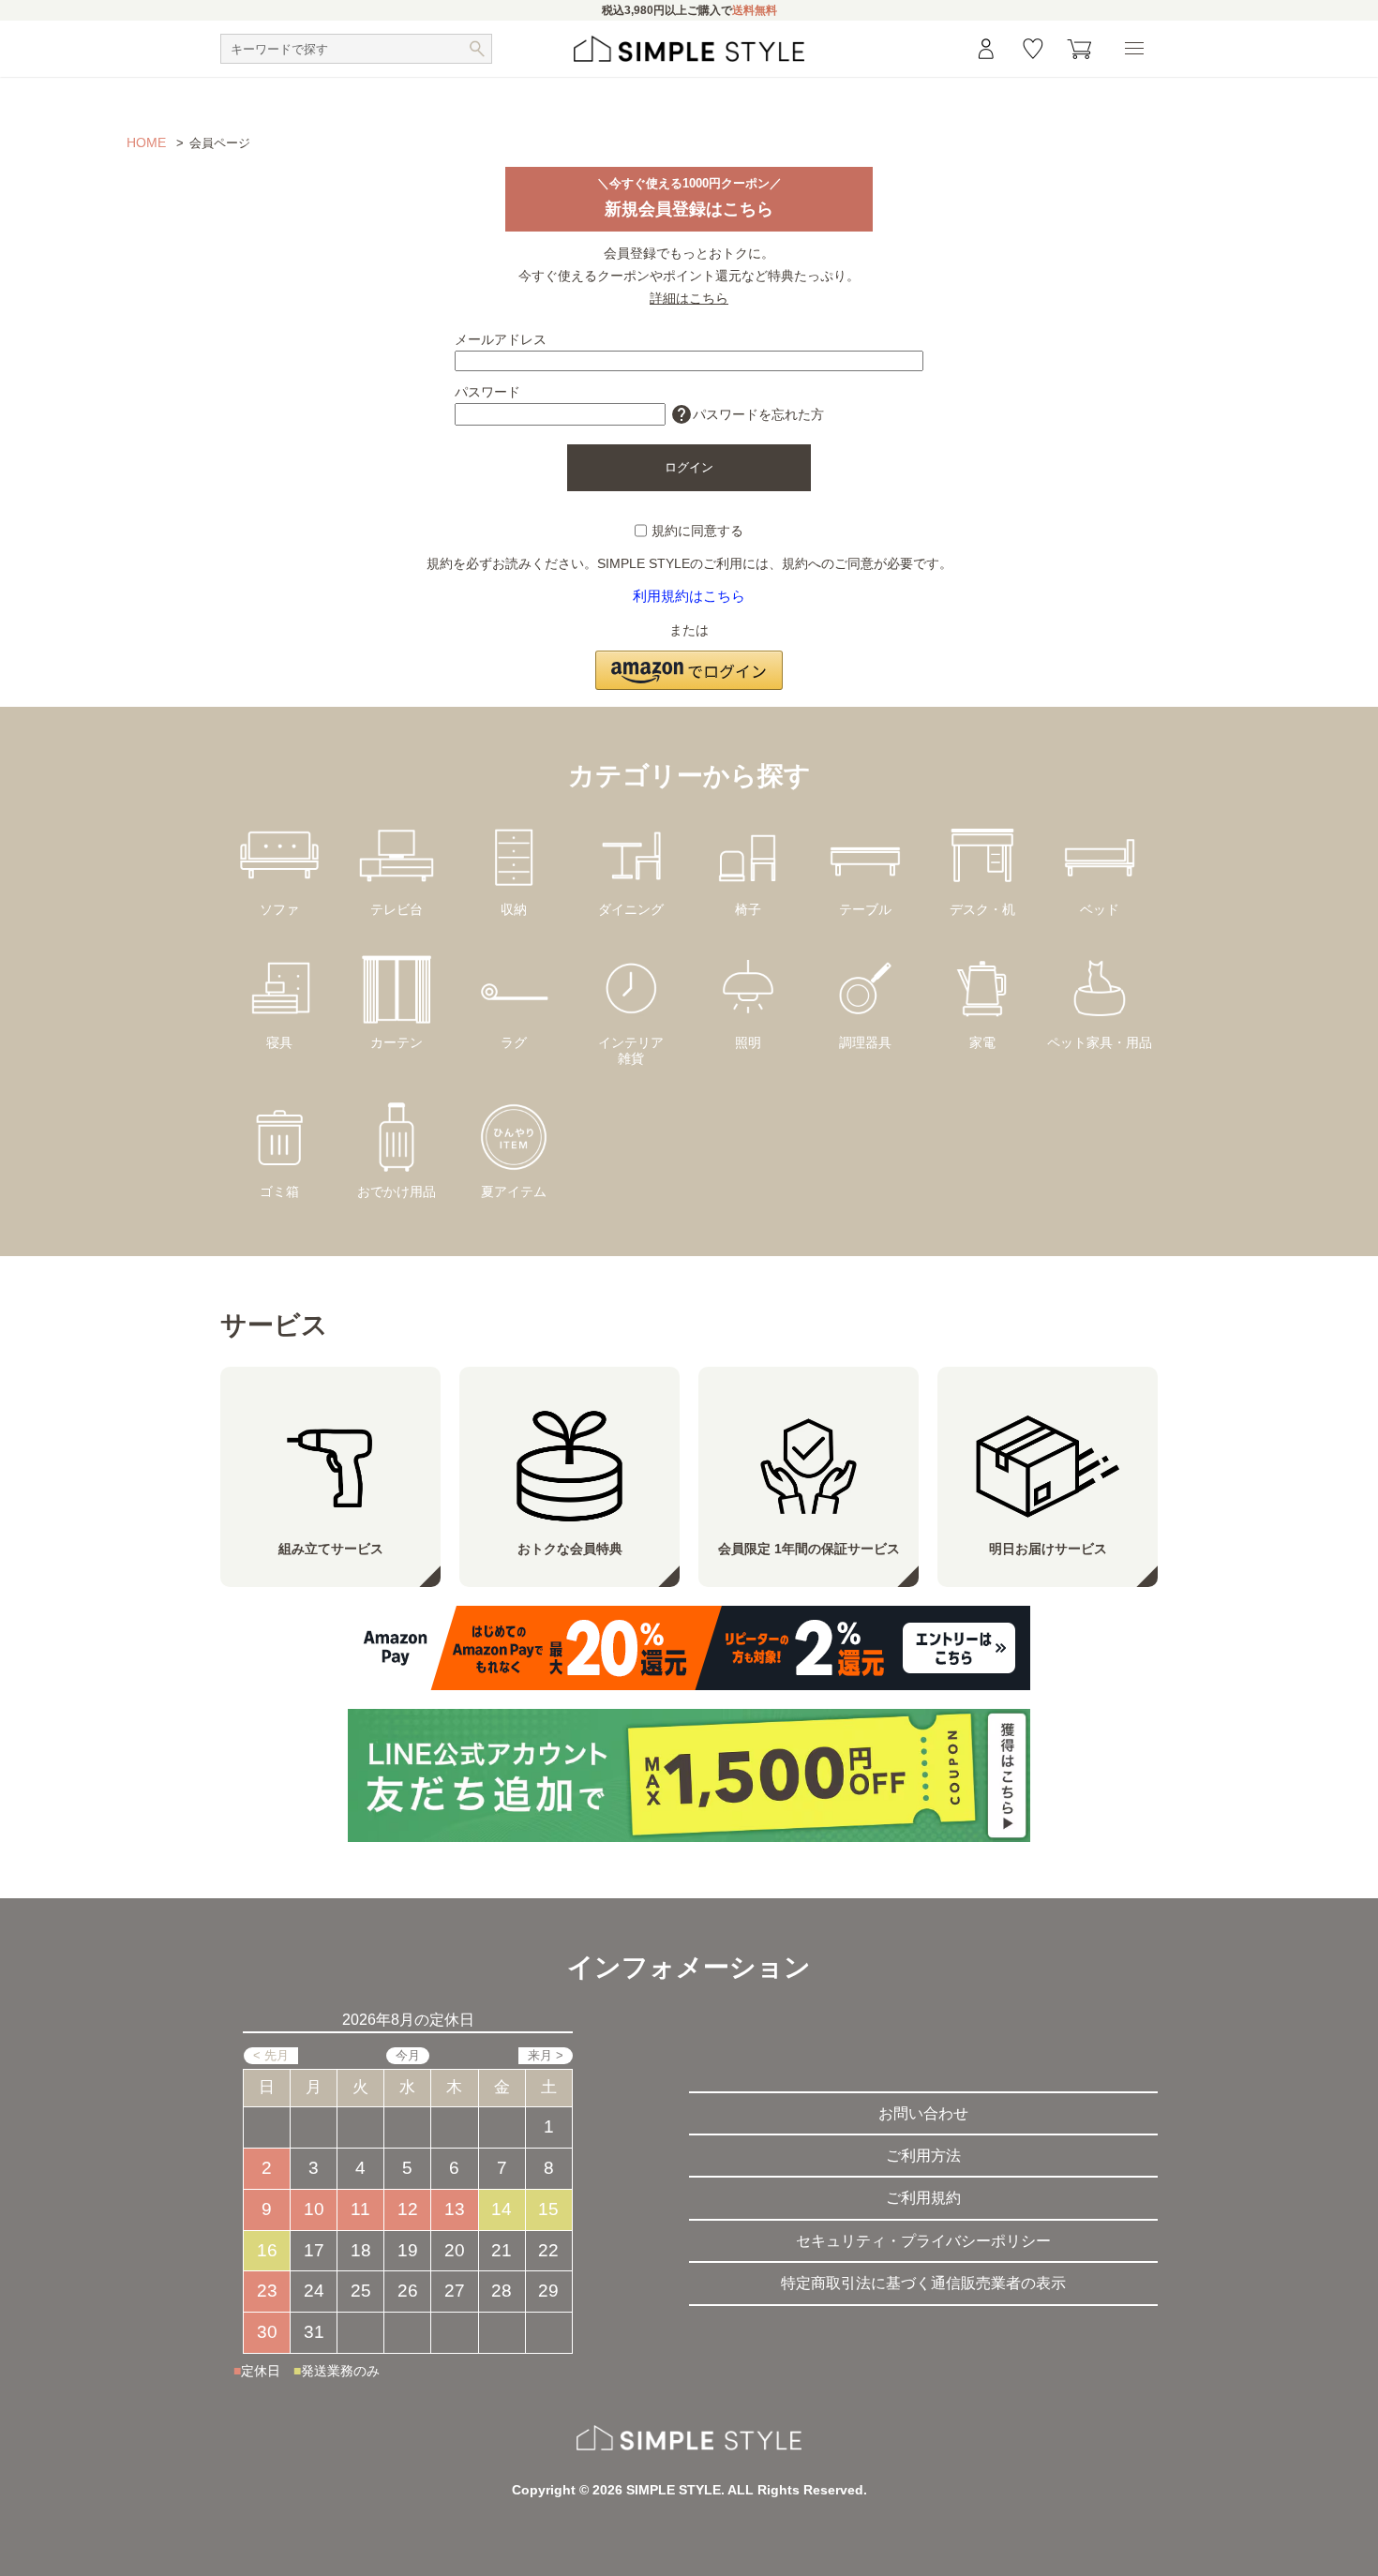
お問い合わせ (923, 2113)
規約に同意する (697, 531)
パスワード (487, 392)
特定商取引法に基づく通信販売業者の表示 (923, 2283)
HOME (146, 142)
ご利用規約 (923, 2198)
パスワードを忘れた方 (747, 414)
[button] (689, 660)
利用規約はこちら (689, 596)
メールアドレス (501, 339)
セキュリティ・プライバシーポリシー (923, 2241)
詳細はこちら (689, 298)
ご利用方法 (923, 2156)
